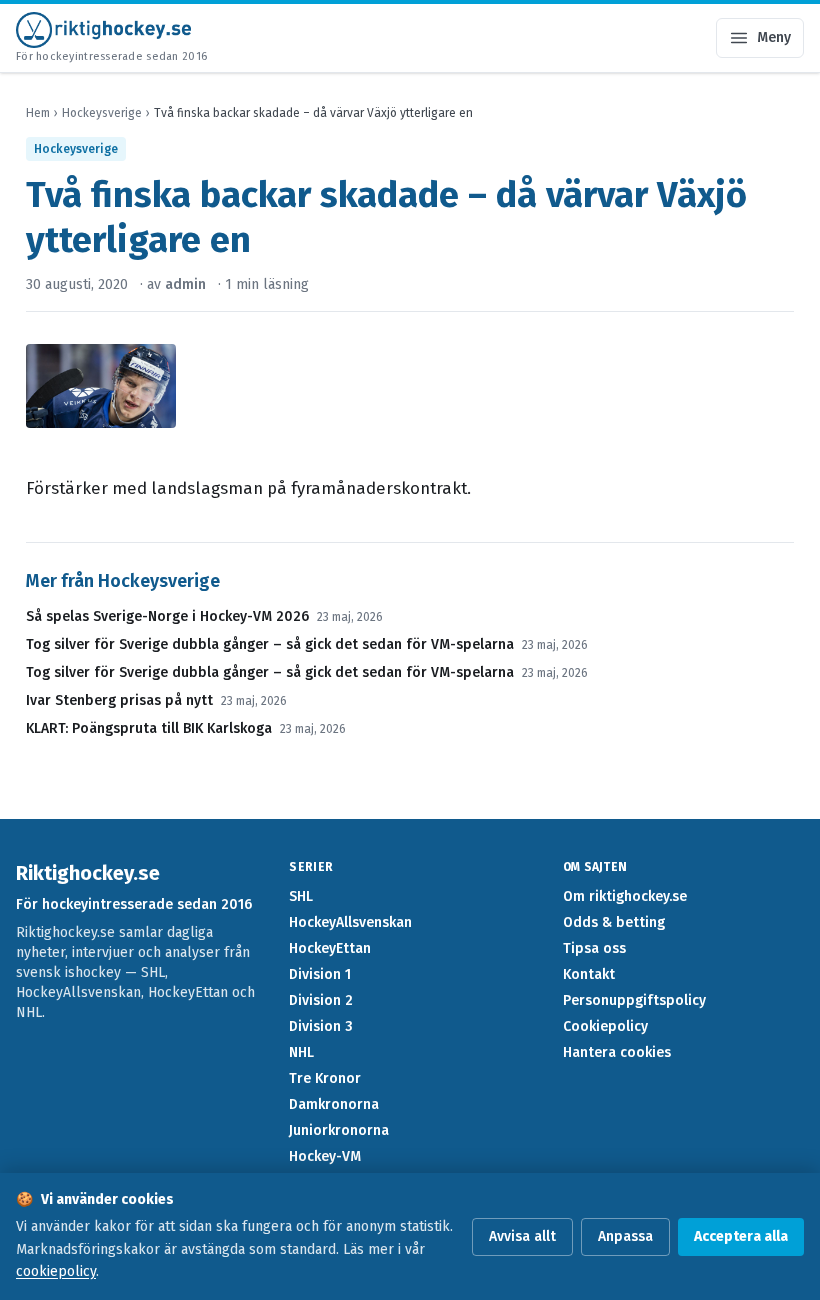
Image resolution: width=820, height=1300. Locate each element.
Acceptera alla (741, 1236)
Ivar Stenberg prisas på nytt (119, 700)
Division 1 (320, 974)
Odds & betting (614, 922)
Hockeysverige (102, 113)
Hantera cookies (617, 1052)
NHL (301, 1052)
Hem (38, 113)
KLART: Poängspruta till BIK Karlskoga (149, 728)
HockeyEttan (330, 948)
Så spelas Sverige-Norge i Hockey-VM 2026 (167, 616)
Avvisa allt (522, 1236)
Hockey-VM (325, 1156)
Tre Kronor (325, 1078)
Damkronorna (334, 1104)
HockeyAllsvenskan (350, 922)
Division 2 (321, 1000)
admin (185, 284)
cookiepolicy (56, 1271)
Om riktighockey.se (625, 896)
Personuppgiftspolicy (634, 1000)
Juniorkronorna (339, 1130)
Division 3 (321, 1026)
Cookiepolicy (605, 1026)
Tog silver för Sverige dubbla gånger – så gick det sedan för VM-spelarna (270, 644)
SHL (301, 896)
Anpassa (625, 1236)
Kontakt (589, 974)
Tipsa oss (594, 948)
